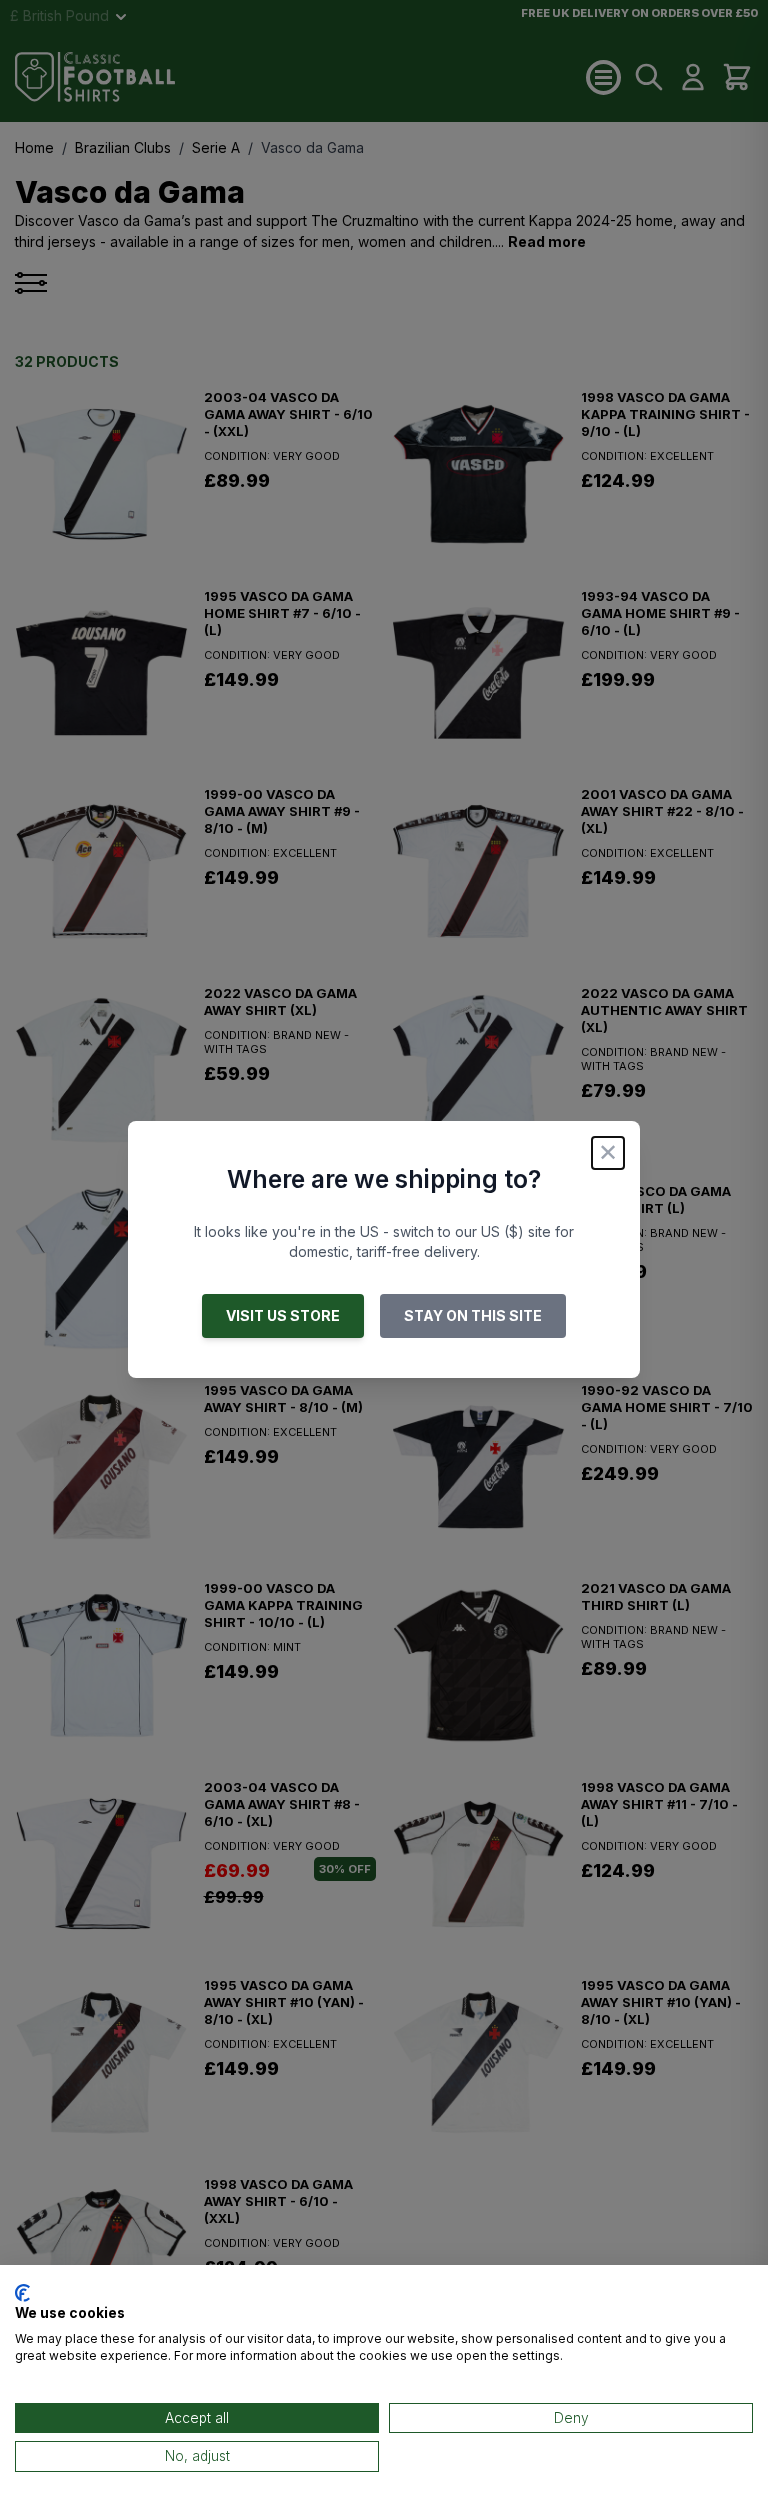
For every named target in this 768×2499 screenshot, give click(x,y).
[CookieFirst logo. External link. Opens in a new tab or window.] (22, 2293)
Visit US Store (283, 1315)
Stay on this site (473, 1315)
